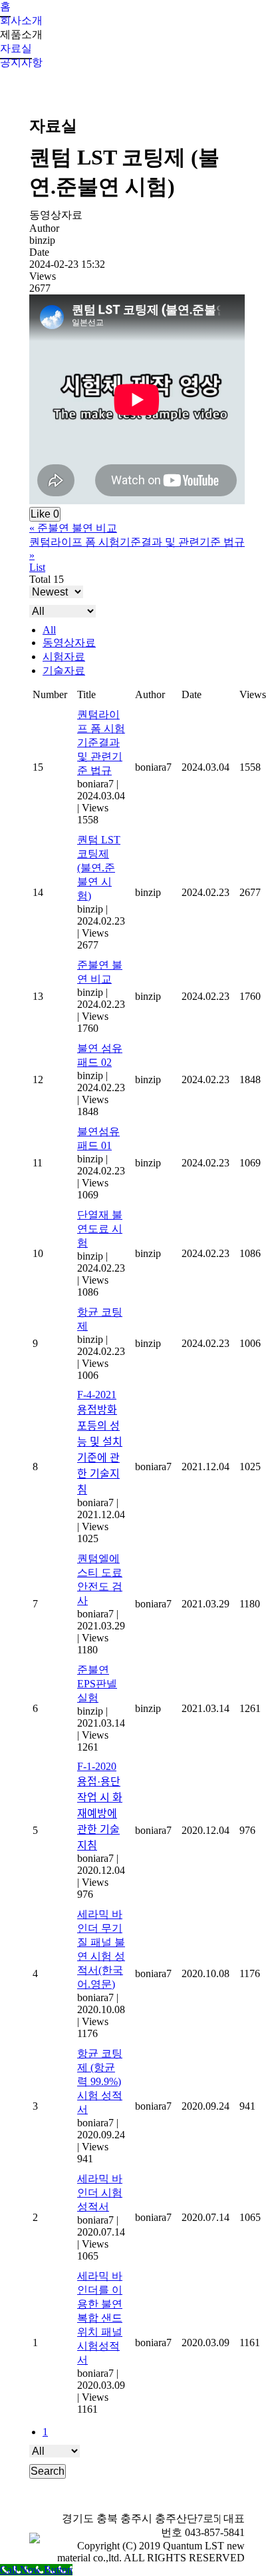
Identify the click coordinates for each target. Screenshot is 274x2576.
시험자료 (64, 656)
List (37, 567)
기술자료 (64, 670)
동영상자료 (69, 643)
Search (48, 2471)
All (49, 630)
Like (45, 514)
